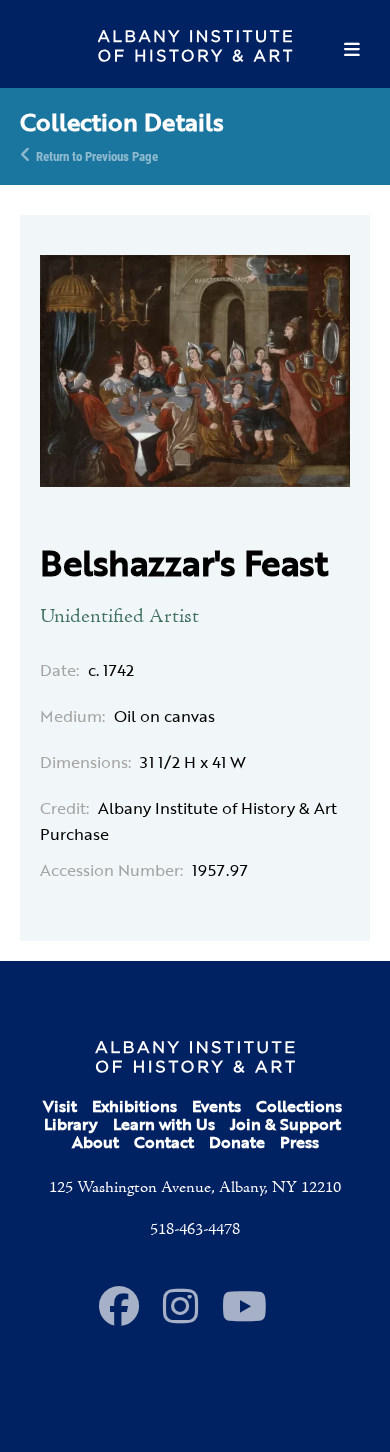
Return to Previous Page (97, 155)
